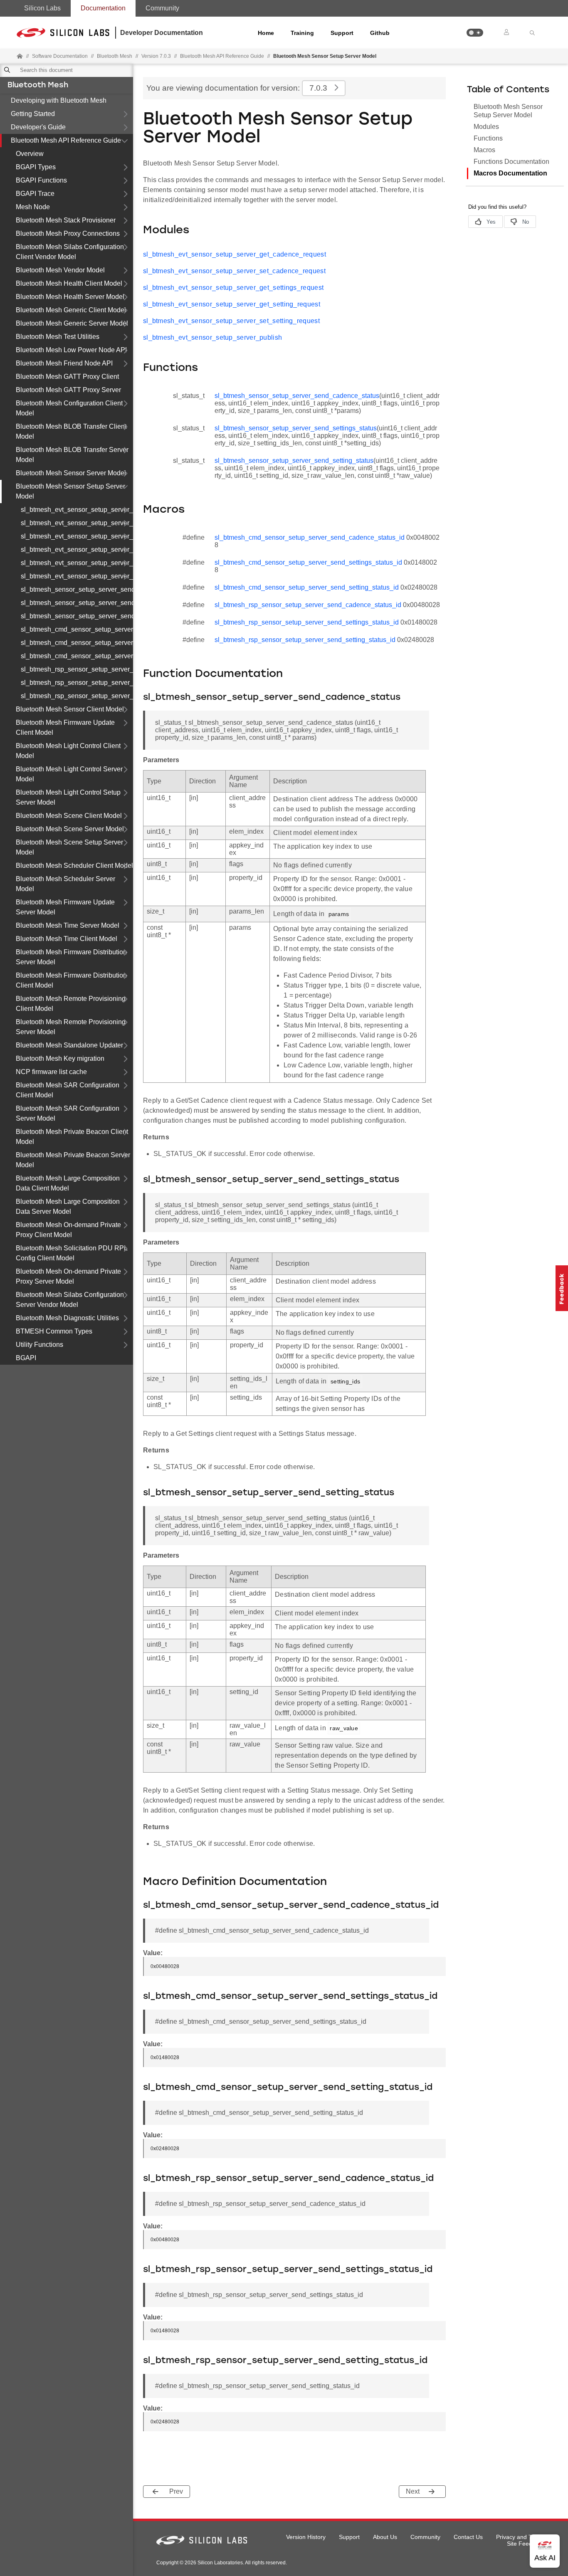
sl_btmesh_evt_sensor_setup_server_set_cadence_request (77, 523)
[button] (475, 33)
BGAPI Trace (35, 194)
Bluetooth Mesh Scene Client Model (69, 816)
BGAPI (26, 1358)
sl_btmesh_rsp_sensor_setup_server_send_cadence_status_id (77, 669)
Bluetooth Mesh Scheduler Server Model (65, 884)
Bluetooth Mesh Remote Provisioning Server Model (71, 1027)
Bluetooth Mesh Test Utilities (58, 337)
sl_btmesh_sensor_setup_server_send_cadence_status (77, 589)
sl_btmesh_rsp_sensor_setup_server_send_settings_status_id (77, 683)
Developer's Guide (38, 127)
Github (380, 33)
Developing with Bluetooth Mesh (59, 100)
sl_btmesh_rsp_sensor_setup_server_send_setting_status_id (77, 696)
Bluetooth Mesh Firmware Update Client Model (65, 727)
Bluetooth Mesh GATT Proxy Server (68, 390)
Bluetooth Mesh (38, 86)
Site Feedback (526, 2544)
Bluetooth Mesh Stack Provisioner (66, 220)
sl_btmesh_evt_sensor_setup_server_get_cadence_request (77, 510)
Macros (484, 150)
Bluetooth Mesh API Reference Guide (66, 140)
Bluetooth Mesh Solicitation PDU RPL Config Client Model (72, 1253)
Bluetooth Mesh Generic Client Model (71, 310)
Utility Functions (40, 1345)
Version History (306, 2537)
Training (302, 33)
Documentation (103, 8)
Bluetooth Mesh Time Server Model (68, 925)
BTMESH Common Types (54, 1331)
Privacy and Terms (520, 2537)
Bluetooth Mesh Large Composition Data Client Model (68, 1183)
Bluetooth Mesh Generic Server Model (72, 323)
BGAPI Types (36, 167)
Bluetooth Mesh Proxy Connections (68, 233)
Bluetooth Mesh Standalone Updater (69, 1045)
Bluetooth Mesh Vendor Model (60, 270)
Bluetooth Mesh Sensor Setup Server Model (70, 491)
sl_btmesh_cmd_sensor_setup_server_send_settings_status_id (77, 643)
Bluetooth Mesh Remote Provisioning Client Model (71, 1004)
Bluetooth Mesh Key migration (60, 1058)
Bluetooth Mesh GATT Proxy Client (67, 377)
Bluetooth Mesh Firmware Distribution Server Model (71, 957)
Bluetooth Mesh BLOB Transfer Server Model (72, 455)
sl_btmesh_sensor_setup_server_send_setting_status (77, 616)
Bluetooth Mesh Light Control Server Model (69, 774)
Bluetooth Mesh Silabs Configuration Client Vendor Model (70, 252)
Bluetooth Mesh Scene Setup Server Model (69, 847)
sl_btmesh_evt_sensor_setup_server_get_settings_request (77, 536)
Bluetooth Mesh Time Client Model (67, 939)
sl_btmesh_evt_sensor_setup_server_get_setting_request (77, 550)
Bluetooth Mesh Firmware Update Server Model (65, 907)
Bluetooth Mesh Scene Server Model (70, 829)
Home (266, 33)
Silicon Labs (42, 8)
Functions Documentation (511, 162)
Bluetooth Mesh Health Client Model (69, 283)
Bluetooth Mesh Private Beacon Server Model (73, 1160)
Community (162, 8)
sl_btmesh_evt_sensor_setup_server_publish (77, 576)
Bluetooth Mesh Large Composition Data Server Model (68, 1206)
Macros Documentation (510, 173)
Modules (486, 127)
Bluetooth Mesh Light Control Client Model (68, 751)
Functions (488, 138)
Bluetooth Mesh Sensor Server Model (71, 473)
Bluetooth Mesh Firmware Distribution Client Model (71, 980)
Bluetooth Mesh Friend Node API (64, 363)
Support (342, 33)
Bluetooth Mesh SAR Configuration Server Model (68, 1113)
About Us (385, 2537)
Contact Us (468, 2537)
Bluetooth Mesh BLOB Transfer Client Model (71, 431)
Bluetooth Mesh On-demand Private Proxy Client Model (68, 1230)
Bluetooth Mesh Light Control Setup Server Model (68, 797)
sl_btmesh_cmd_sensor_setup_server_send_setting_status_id (77, 656)
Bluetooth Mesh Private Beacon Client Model (72, 1137)
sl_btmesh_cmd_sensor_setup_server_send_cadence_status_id (77, 629)
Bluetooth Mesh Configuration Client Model (69, 408)
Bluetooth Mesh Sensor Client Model (70, 709)
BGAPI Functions (41, 180)
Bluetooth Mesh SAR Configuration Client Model (68, 1090)
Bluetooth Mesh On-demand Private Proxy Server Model (68, 1276)
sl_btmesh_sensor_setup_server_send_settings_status (77, 603)
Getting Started (33, 114)
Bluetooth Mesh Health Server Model (70, 297)
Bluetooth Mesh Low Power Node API (71, 350)
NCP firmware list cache (51, 1072)
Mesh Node (33, 207)
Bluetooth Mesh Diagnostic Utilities (67, 1318)
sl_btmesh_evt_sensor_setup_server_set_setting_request (77, 563)
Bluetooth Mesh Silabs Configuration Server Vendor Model (70, 1300)
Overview (30, 154)
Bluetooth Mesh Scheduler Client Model (74, 866)
